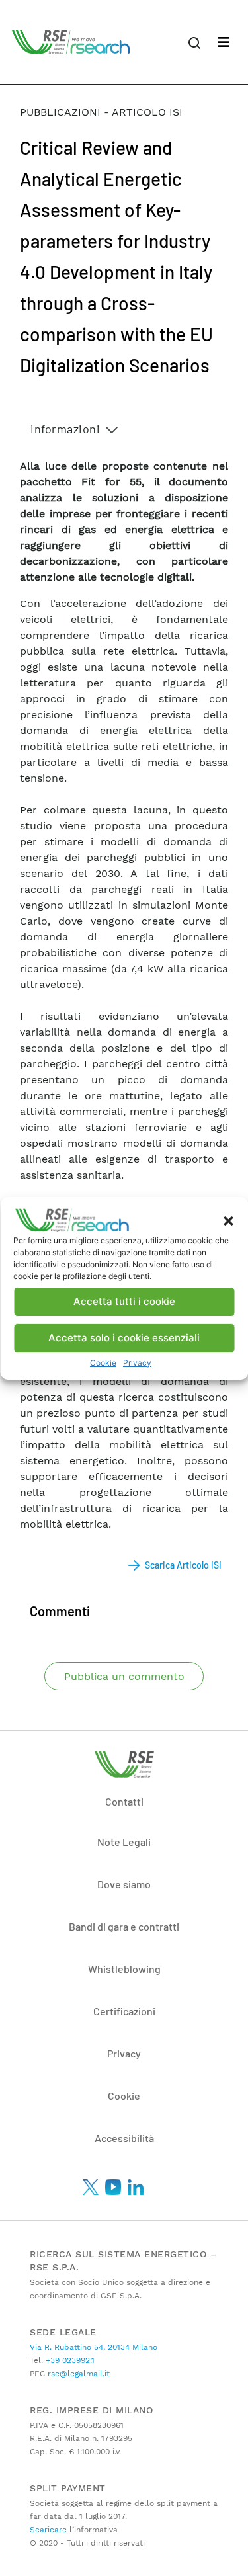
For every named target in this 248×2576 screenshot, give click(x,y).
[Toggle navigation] (224, 42)
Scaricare (48, 2530)
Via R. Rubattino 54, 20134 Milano (94, 2347)
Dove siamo (124, 1884)
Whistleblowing (124, 1969)
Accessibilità (124, 2138)
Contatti (124, 1801)
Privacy (137, 1363)
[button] (228, 1220)
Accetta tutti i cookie (124, 1301)
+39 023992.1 (69, 2360)
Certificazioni (124, 2011)
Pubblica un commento (124, 1676)
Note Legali (124, 1842)
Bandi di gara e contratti (124, 1926)
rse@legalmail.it (77, 2374)
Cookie (103, 1363)
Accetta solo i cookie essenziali (124, 1338)
